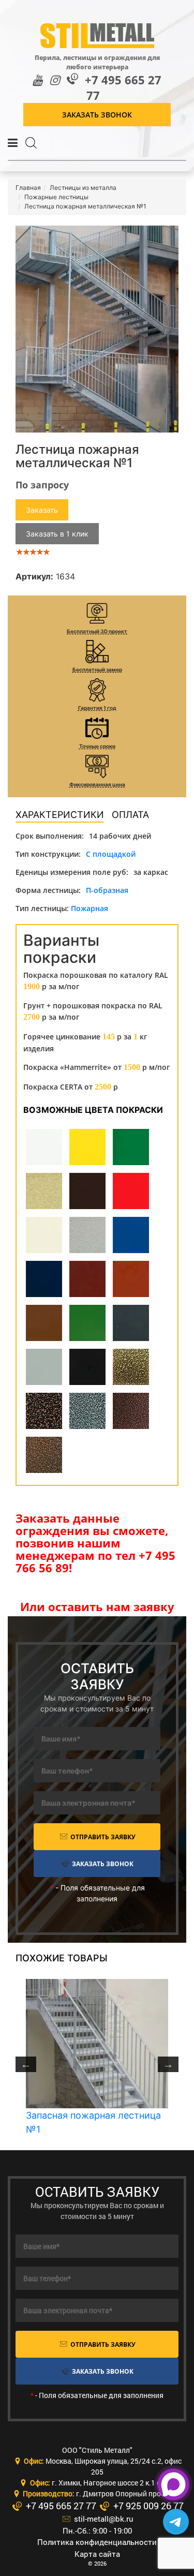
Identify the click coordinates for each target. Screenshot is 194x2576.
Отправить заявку (102, 1837)
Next (168, 2064)
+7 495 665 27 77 (123, 88)
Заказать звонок (97, 115)
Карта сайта (97, 2554)
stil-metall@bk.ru (103, 2519)
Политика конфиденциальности (97, 2542)
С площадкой (111, 854)
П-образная (107, 890)
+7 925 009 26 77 (147, 2506)
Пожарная (89, 908)
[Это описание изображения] (97, 329)
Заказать (42, 510)
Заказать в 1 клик (57, 534)
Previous (26, 2064)
